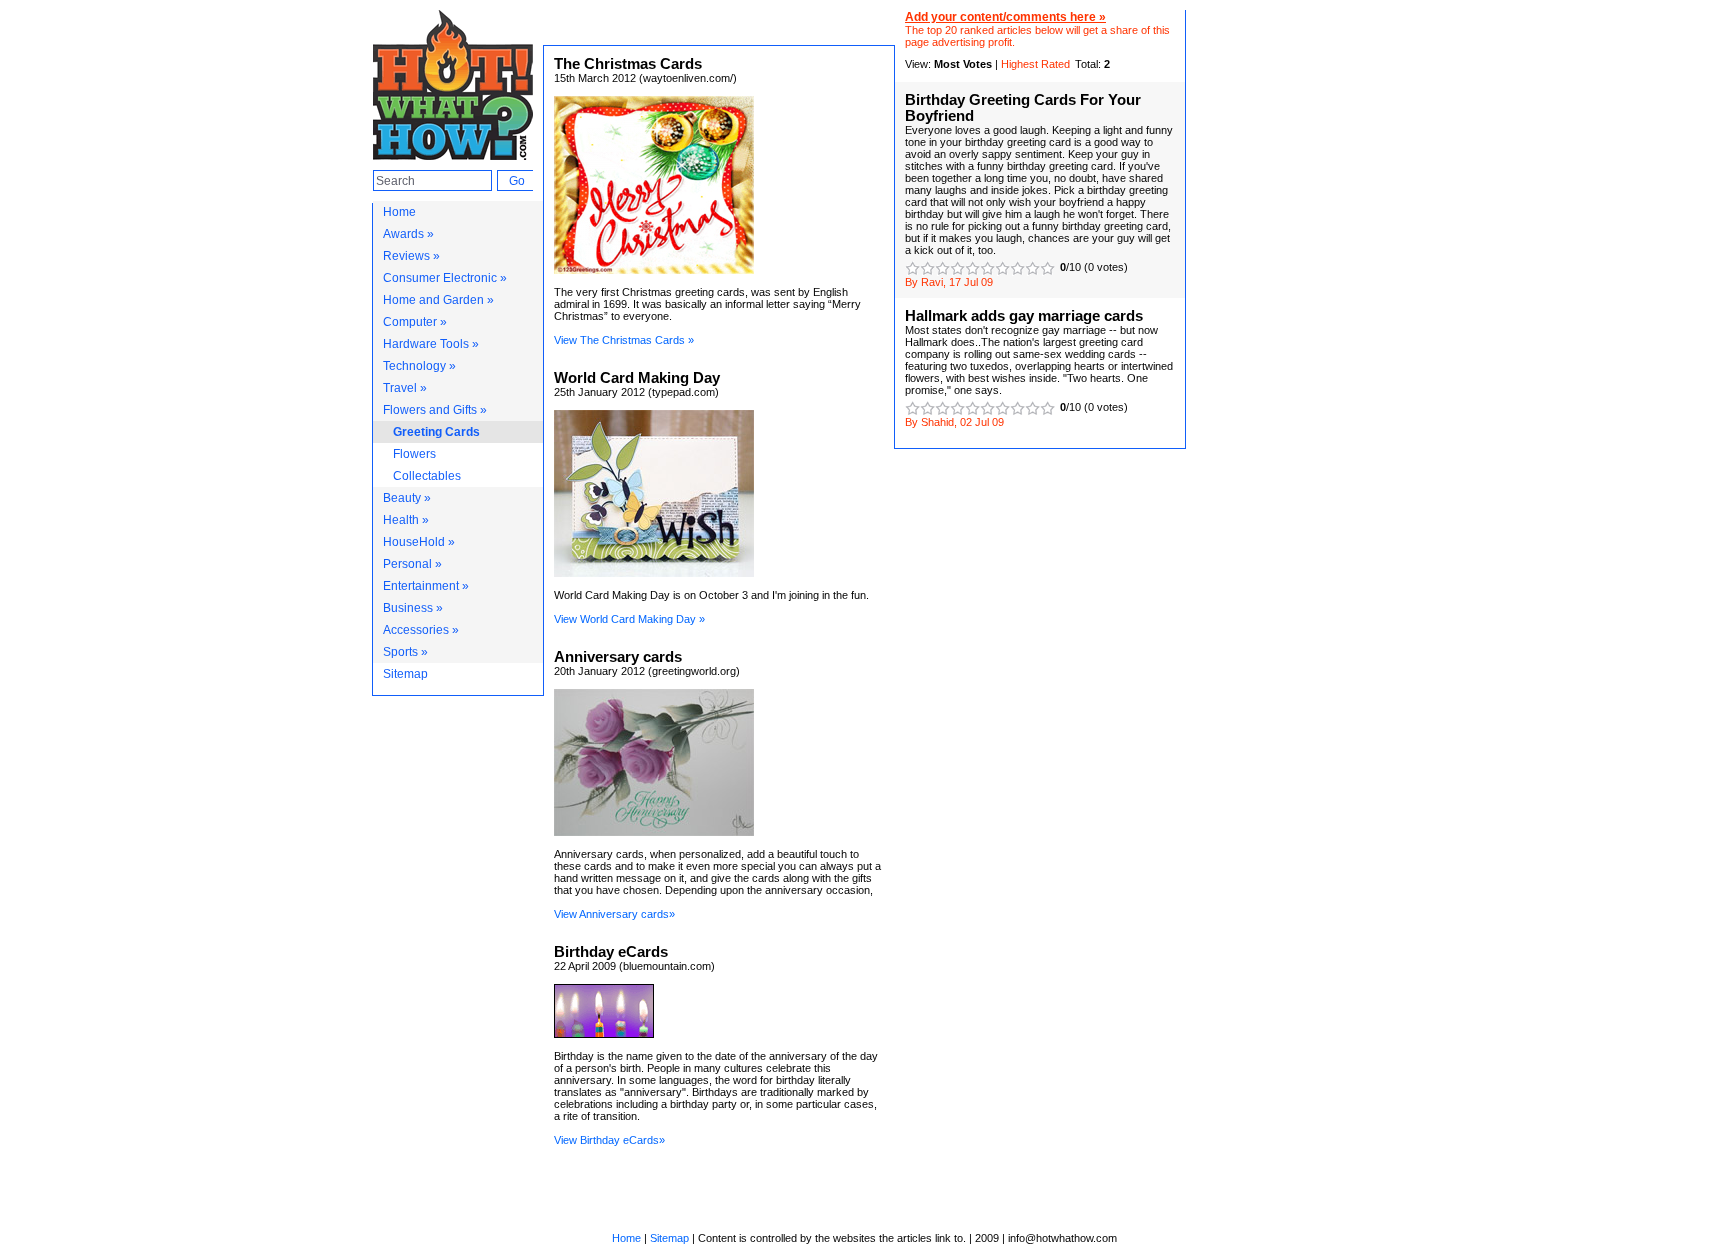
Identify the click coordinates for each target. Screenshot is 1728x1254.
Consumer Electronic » (445, 278)
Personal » (412, 564)
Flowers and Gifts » (435, 410)
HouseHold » (419, 542)
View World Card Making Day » (629, 619)
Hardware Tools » (431, 344)
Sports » (405, 652)
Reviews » (411, 256)
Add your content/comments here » (1005, 17)
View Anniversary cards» (614, 914)
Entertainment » (426, 586)
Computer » (415, 322)
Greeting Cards (436, 432)
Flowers (414, 454)
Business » (413, 608)
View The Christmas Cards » (624, 340)
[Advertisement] (1276, 310)
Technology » (419, 366)
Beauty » (407, 498)
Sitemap (405, 674)
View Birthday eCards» (609, 1140)
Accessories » (421, 630)
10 (1047, 268)
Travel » (405, 388)
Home (399, 212)
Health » (406, 520)
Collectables (427, 476)
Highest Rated (1035, 64)
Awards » (408, 234)
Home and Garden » (438, 300)
